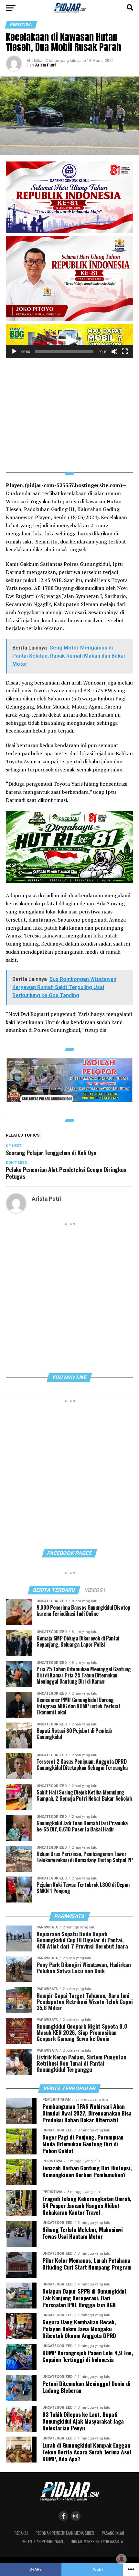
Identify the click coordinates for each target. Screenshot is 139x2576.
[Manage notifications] (122, 2559)
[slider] (64, 352)
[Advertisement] (69, 411)
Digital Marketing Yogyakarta (97, 2541)
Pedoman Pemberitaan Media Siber (65, 2533)
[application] (69, 341)
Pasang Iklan (113, 2533)
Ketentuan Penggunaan (43, 2541)
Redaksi (21, 2533)
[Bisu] (114, 352)
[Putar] (14, 352)
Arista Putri (45, 65)
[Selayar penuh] (125, 352)
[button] (69, 341)
